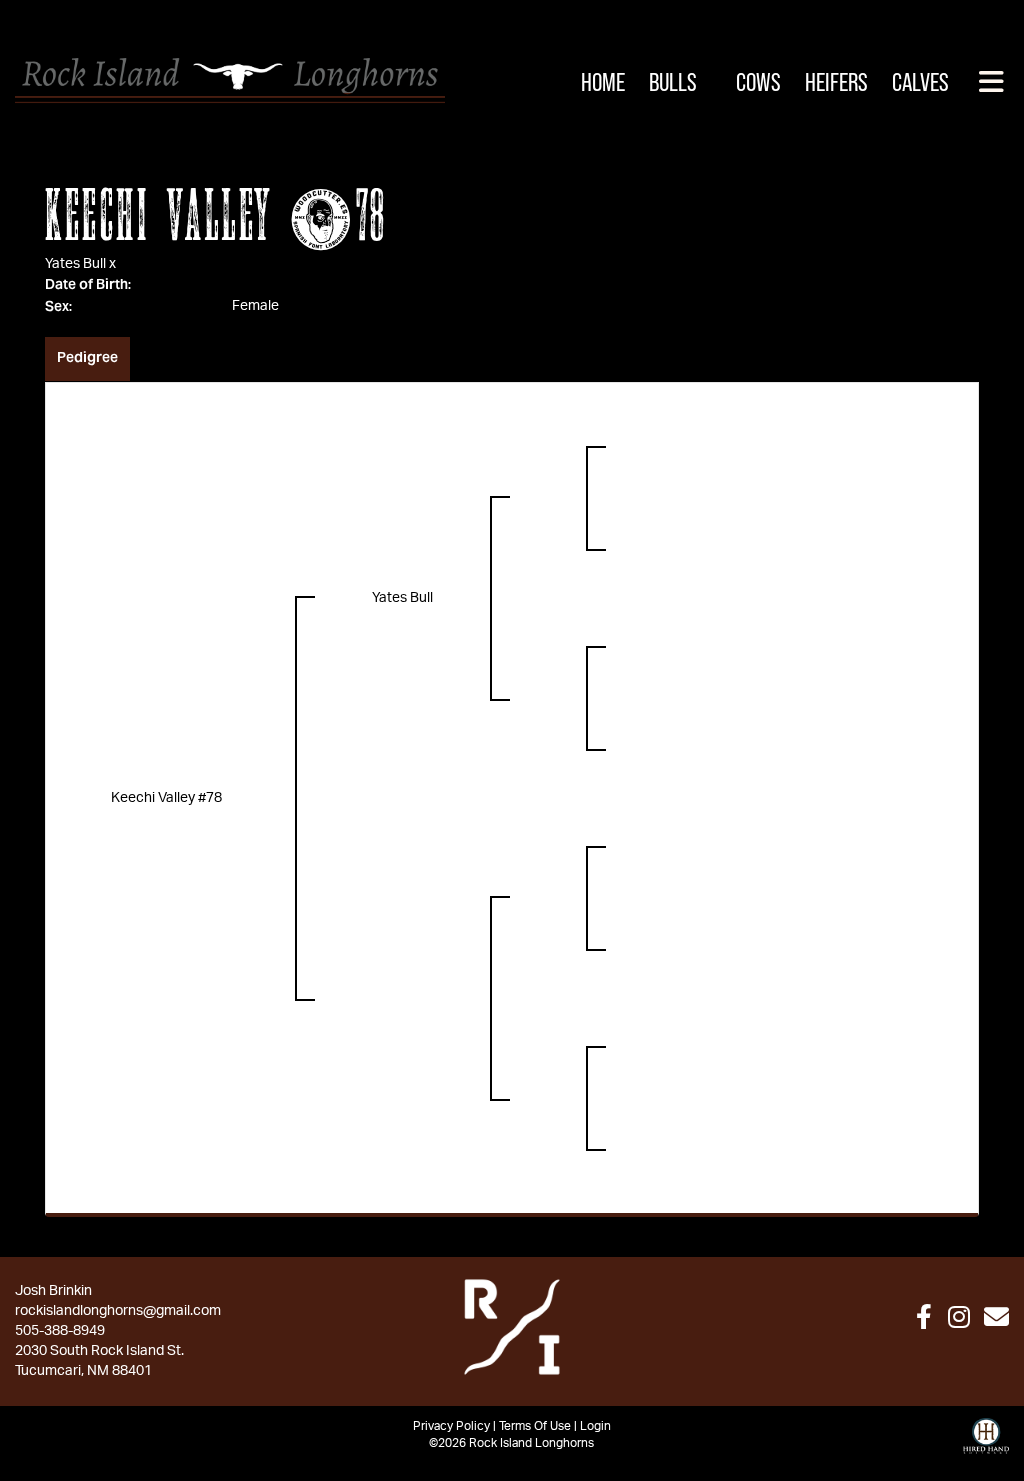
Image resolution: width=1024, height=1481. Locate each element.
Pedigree (87, 357)
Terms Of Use (535, 1426)
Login (595, 1426)
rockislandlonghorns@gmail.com (118, 1311)
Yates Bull (75, 264)
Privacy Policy (451, 1426)
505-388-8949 (60, 1331)
